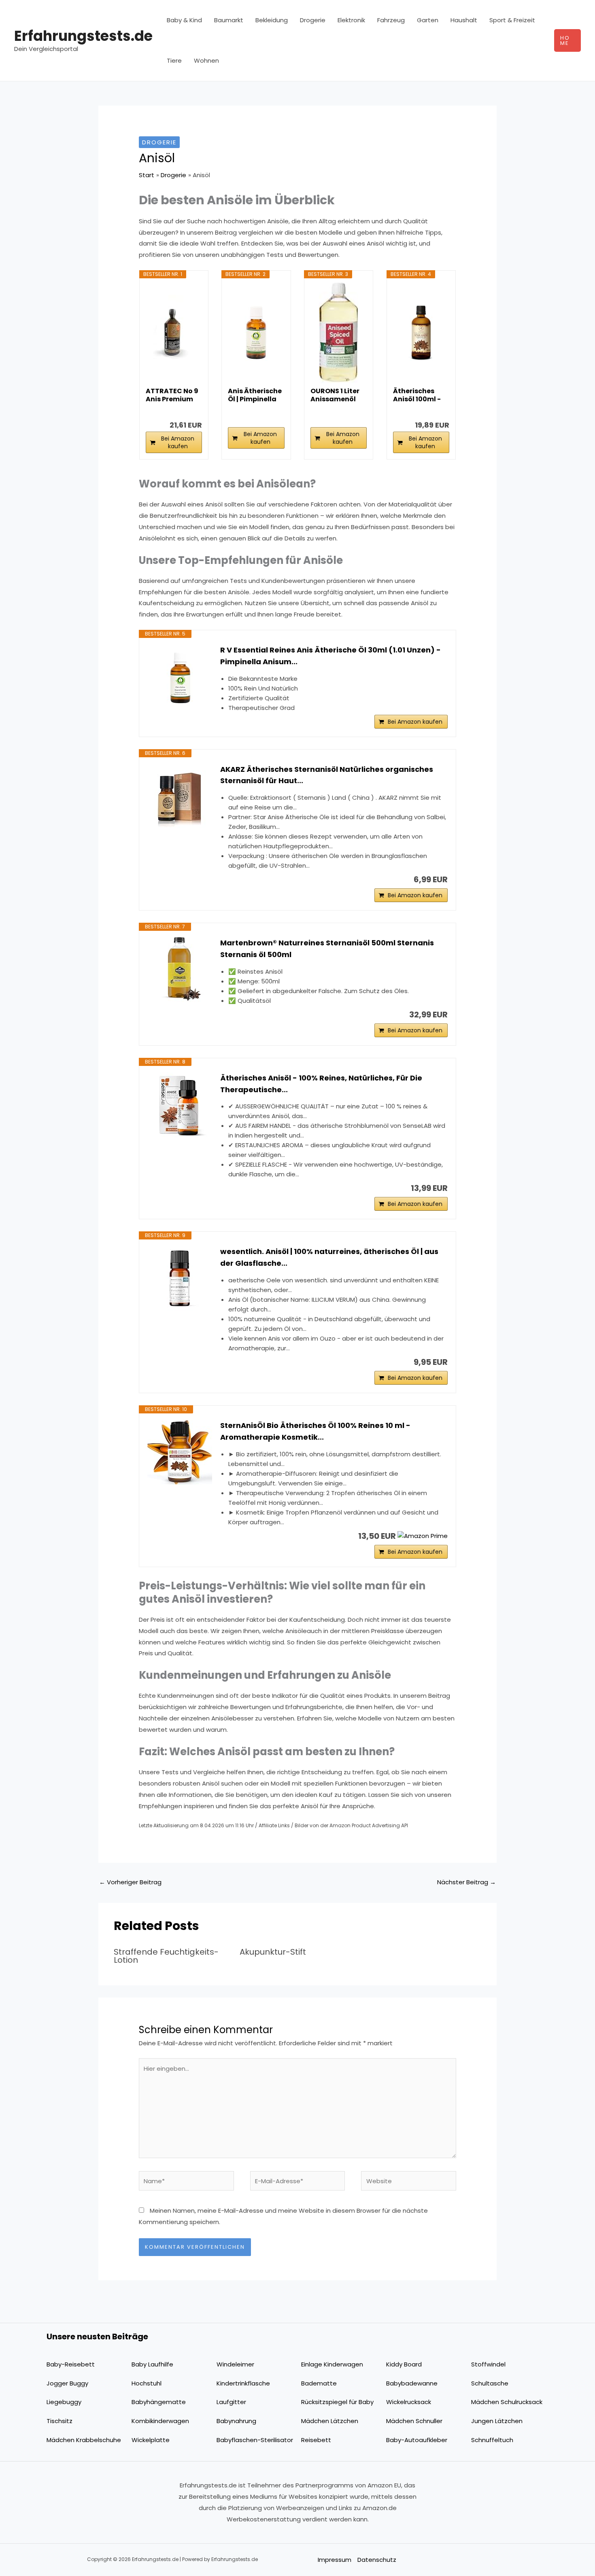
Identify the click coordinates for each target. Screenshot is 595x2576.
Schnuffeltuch (492, 2440)
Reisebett (316, 2440)
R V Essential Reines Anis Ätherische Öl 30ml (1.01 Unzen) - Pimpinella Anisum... (330, 656)
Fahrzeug (391, 20)
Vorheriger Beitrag (130, 1882)
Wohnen (206, 60)
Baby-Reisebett (71, 2364)
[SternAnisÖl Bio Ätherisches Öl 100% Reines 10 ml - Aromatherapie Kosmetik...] (180, 1452)
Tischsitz (59, 2421)
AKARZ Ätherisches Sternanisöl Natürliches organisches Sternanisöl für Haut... (327, 775)
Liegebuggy (64, 2402)
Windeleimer (235, 2364)
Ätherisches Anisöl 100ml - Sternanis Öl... (417, 395)
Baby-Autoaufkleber (417, 2440)
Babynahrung (236, 2421)
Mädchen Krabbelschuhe (84, 2440)
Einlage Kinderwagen (332, 2364)
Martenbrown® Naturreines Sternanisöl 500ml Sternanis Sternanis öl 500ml (327, 949)
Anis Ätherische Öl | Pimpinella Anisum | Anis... (255, 395)
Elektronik (351, 20)
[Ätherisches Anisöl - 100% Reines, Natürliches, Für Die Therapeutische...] (180, 1105)
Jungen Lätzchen (497, 2421)
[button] (567, 40)
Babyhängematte (159, 2402)
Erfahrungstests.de (83, 36)
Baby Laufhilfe (152, 2364)
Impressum (335, 2560)
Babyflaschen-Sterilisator (255, 2440)
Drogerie (313, 20)
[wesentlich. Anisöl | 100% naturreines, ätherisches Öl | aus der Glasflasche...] (180, 1278)
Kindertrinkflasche (243, 2383)
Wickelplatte (151, 2440)
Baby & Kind (184, 20)
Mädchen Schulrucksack (507, 2402)
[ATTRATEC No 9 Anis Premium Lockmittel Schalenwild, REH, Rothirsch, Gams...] (174, 333)
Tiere (174, 60)
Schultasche (490, 2383)
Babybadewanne (412, 2383)
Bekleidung (272, 20)
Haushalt (464, 20)
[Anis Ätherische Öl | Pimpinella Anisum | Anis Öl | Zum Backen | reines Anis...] (256, 333)
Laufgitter (231, 2402)
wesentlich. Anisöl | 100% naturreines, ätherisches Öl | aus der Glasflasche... (329, 1257)
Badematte (319, 2383)
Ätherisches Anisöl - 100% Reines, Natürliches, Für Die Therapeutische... (321, 1084)
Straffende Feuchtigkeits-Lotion (166, 1956)
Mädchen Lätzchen (330, 2421)
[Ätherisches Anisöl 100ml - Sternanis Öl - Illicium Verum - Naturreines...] (421, 333)
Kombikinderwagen (160, 2421)
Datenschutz (377, 2560)
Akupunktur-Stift (273, 1952)
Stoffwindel (488, 2364)
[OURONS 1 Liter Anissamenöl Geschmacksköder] (339, 333)
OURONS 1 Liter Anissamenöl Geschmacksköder (337, 395)
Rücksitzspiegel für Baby (337, 2402)
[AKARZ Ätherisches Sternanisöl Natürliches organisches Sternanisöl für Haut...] (180, 796)
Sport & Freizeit (512, 20)
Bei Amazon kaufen (178, 442)
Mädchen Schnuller (414, 2421)
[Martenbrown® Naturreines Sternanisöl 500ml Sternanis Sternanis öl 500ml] (180, 970)
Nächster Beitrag (466, 1882)
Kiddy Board (404, 2364)
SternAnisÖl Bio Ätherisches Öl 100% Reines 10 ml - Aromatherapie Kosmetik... (315, 1431)
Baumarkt (229, 20)
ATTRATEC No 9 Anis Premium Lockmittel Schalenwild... (172, 395)
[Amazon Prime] (423, 1535)
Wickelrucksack (409, 2402)
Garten (428, 20)
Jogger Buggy (67, 2383)
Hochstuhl (147, 2383)
